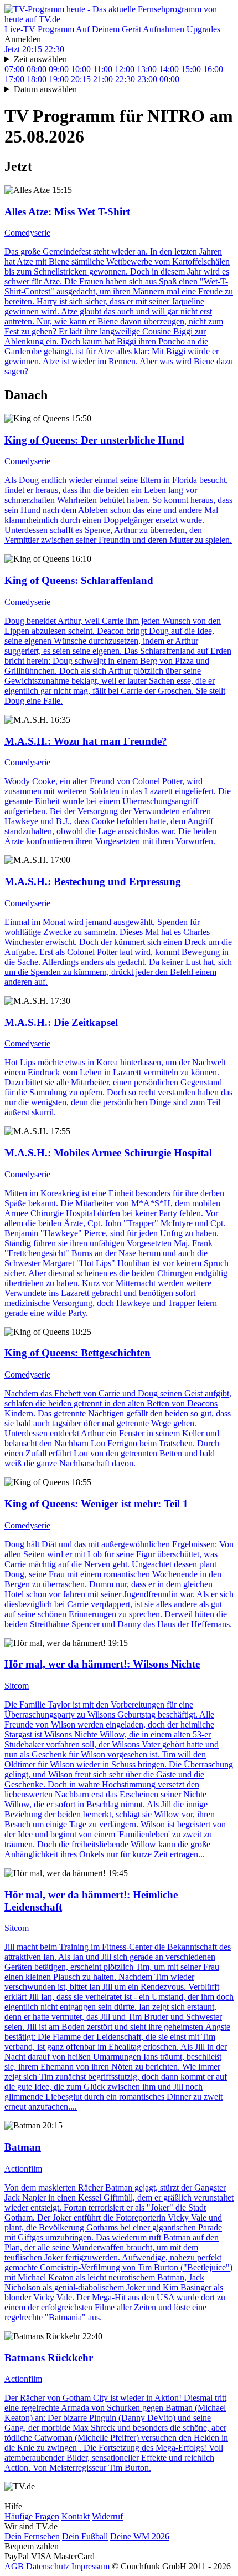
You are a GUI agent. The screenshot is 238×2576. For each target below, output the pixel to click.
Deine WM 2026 (140, 2536)
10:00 (81, 69)
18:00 (37, 79)
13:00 (147, 69)
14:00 (169, 69)
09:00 (59, 69)
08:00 (37, 69)
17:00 (14, 79)
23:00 (147, 79)
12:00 (125, 69)
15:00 (191, 69)
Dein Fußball (85, 2536)
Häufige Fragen (32, 2516)
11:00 (103, 69)
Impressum (90, 2566)
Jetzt (12, 49)
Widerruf (107, 2516)
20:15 (32, 49)
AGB (14, 2566)
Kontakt (76, 2516)
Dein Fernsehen (32, 2536)
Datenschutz (48, 2566)
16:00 (213, 69)
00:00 (169, 79)
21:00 (103, 79)
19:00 (59, 79)
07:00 (14, 69)
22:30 (54, 49)
